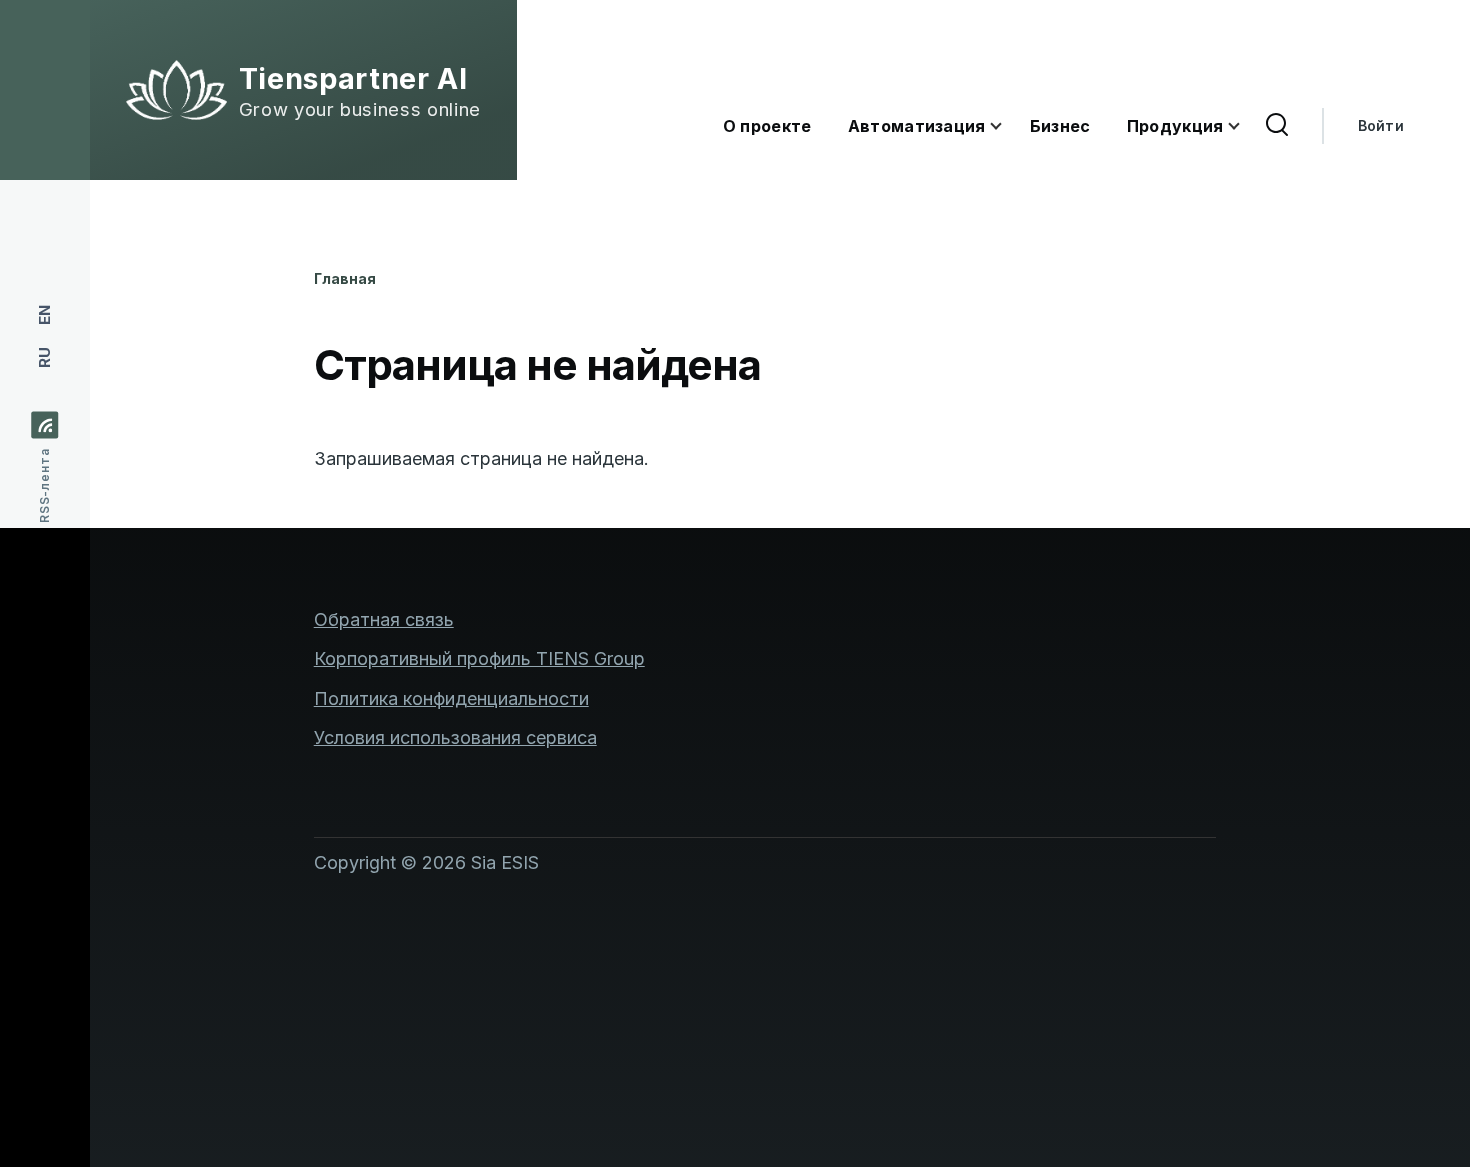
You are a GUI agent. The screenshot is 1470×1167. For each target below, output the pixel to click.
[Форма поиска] (1277, 126)
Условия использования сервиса (455, 737)
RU (44, 357)
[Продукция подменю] (1246, 126)
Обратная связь (384, 619)
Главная (345, 278)
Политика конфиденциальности (451, 698)
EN (44, 315)
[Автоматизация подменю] (1008, 126)
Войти (1381, 125)
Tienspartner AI (353, 79)
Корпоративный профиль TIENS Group (479, 658)
